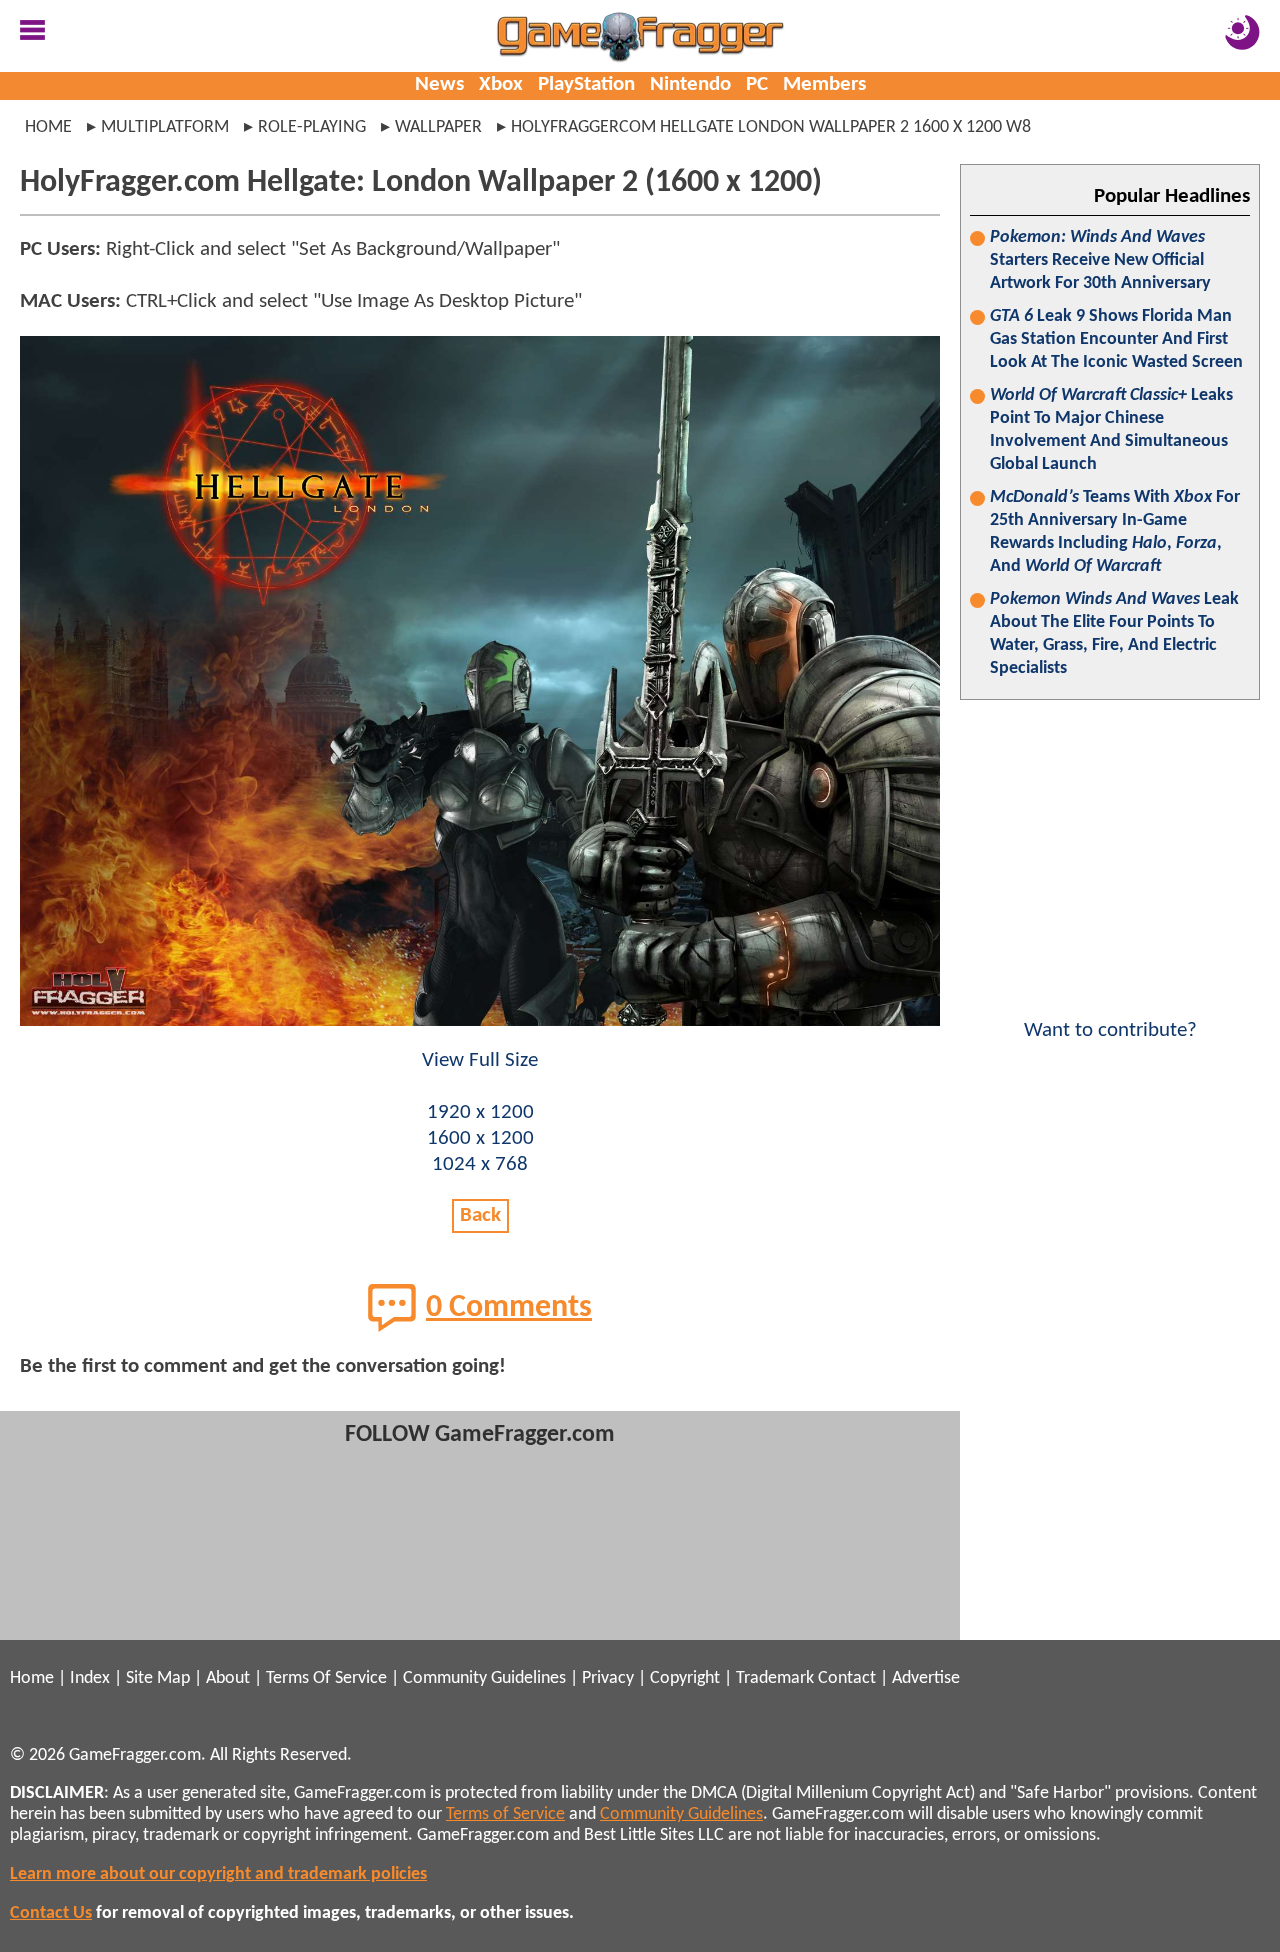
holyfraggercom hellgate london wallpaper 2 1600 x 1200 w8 (771, 127)
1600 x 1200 (480, 1138)
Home (48, 127)
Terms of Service (505, 1814)
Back (480, 1215)
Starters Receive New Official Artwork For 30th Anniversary (1100, 260)
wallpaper (438, 127)
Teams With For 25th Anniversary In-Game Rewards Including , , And (1115, 532)
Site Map (158, 1678)
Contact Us (51, 1913)
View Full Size (480, 1060)
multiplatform (165, 127)
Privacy (608, 1678)
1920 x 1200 (480, 1112)
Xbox (501, 84)
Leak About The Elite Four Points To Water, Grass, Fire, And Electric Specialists (1114, 634)
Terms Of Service (326, 1678)
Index (90, 1678)
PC (757, 84)
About (228, 1678)
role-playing (312, 127)
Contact (847, 1678)
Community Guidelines (484, 1678)
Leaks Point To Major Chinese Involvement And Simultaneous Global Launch (1111, 430)
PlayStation (586, 84)
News (439, 84)
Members (824, 84)
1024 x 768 (480, 1164)
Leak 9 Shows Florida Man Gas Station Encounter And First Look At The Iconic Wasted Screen (1116, 339)
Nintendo (690, 84)
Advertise (926, 1678)
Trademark (775, 1678)
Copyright (685, 1678)
